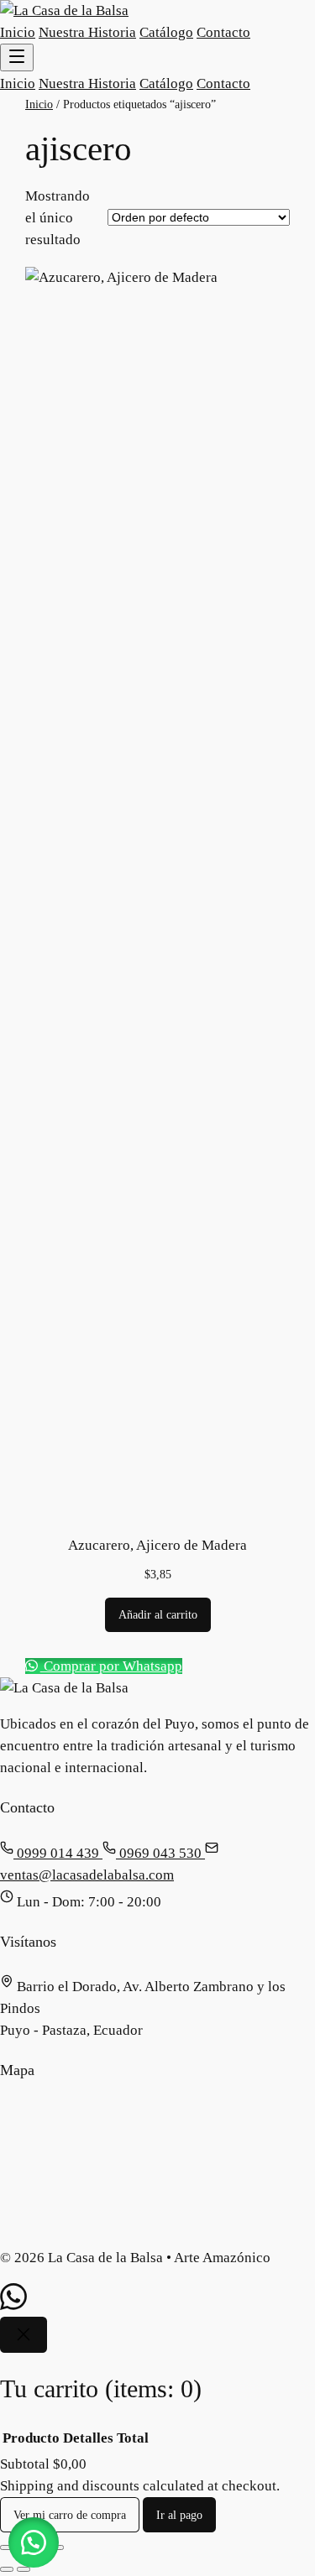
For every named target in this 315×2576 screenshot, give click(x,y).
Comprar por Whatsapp (111, 1666)
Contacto (223, 32)
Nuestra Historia (87, 32)
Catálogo (166, 32)
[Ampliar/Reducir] (7, 2547)
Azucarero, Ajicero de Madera (157, 1545)
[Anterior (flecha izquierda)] (7, 2569)
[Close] (24, 2335)
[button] (34, 2542)
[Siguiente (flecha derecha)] (24, 2569)
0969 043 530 (160, 1853)
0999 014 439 (58, 1853)
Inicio (18, 32)
